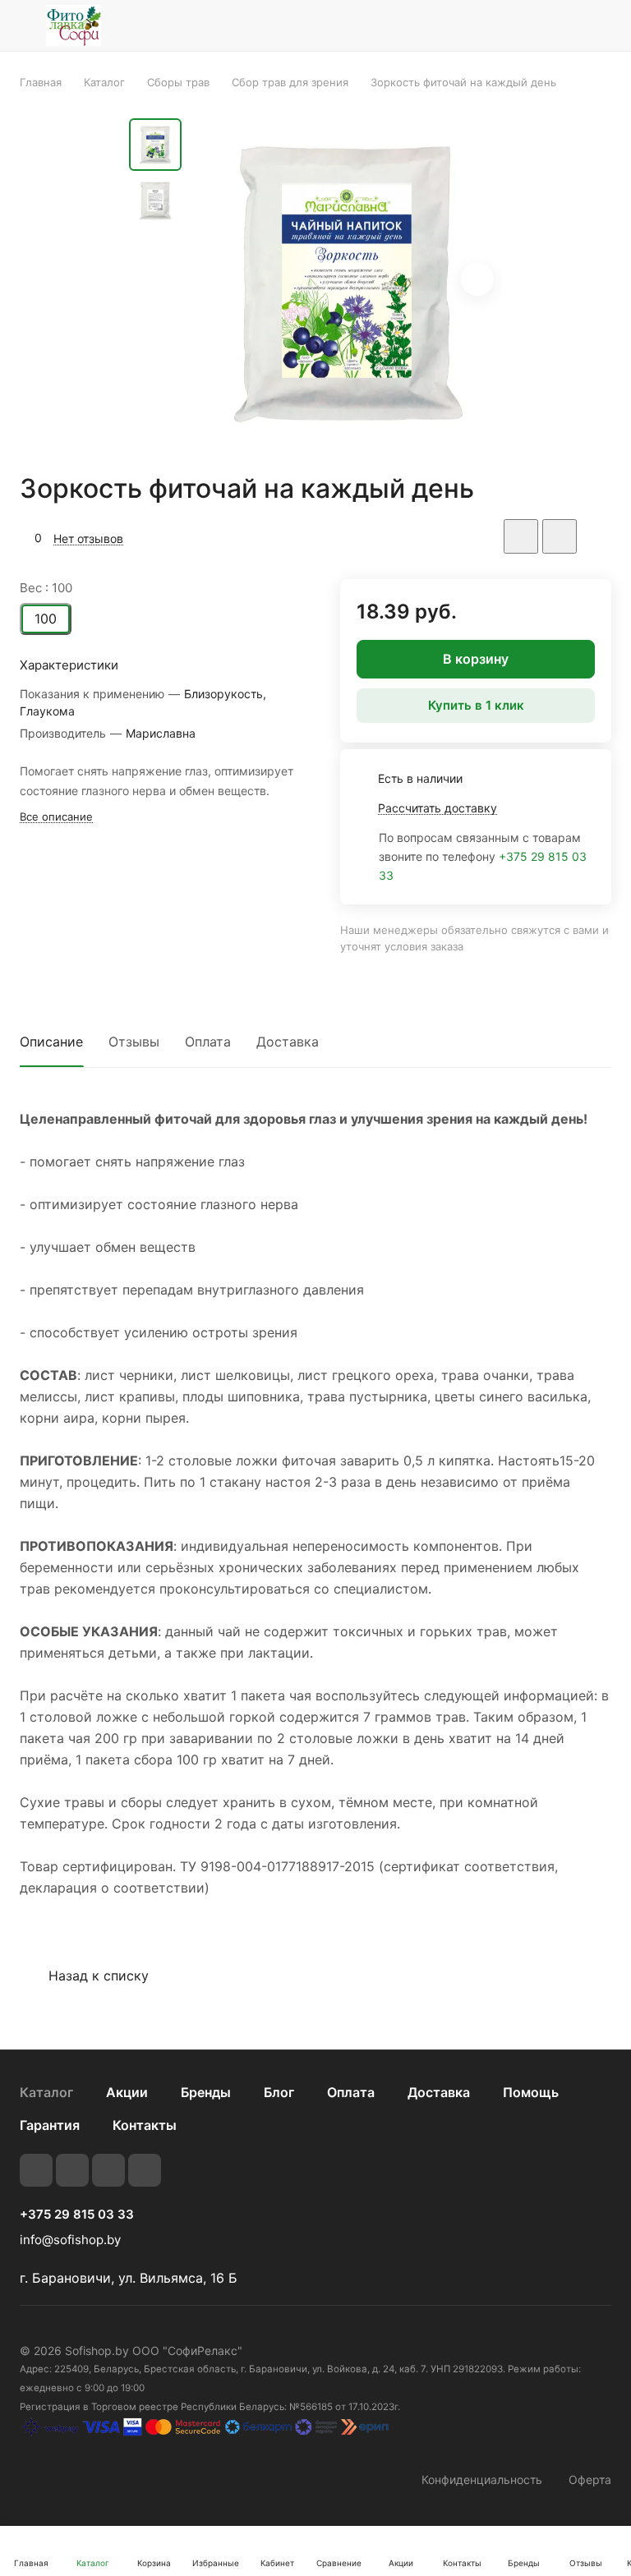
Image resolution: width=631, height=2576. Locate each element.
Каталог (46, 2092)
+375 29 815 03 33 (77, 2215)
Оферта (590, 2479)
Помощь (531, 2092)
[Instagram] (108, 2170)
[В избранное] (521, 536)
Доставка (288, 1042)
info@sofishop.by (70, 2240)
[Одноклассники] (145, 2170)
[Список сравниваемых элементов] (516, 25)
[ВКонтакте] (36, 2170)
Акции (127, 2092)
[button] (477, 279)
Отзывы (134, 1042)
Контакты (145, 2125)
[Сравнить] (560, 536)
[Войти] (474, 25)
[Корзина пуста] (600, 25)
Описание (51, 1042)
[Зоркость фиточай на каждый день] (347, 281)
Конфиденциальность (482, 2479)
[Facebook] (72, 2170)
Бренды (206, 2092)
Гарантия (50, 2125)
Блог (279, 2092)
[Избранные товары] (558, 25)
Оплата (208, 1042)
